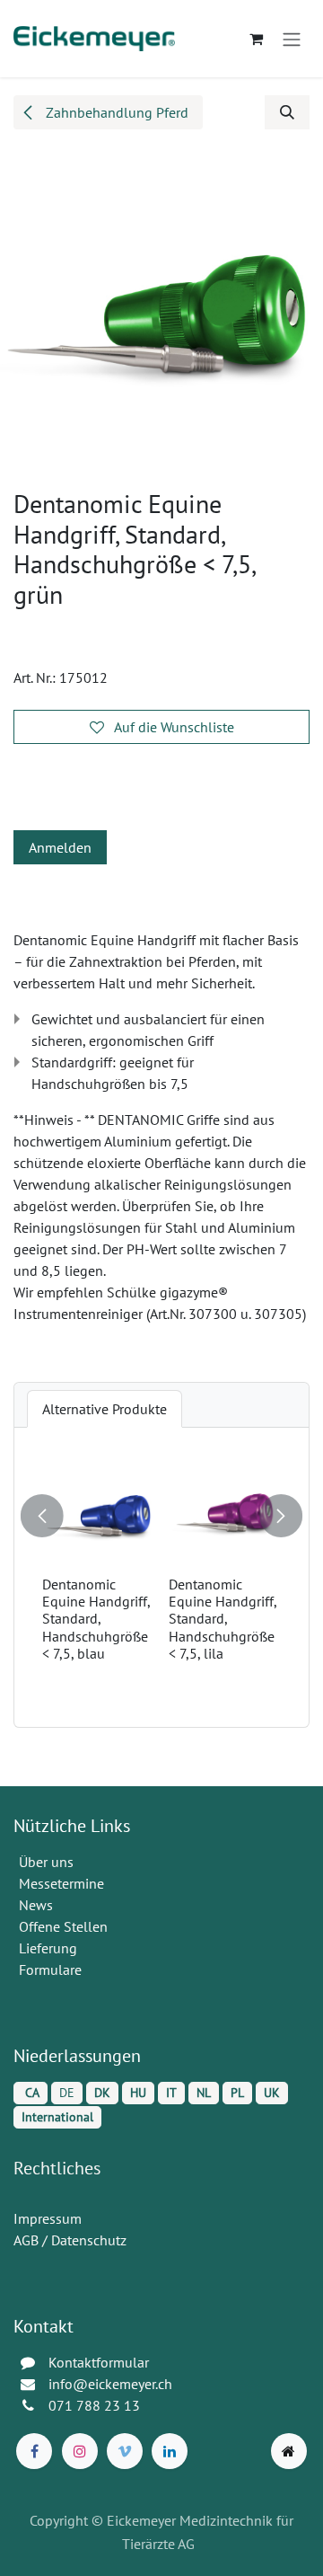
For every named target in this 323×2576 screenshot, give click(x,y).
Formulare (52, 1970)
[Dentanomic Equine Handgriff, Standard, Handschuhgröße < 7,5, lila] (163, 1513)
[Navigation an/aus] (292, 39)
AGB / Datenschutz (70, 2240)
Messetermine (61, 1883)
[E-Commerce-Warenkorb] (256, 39)
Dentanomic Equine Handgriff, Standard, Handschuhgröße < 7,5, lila (161, 1619)
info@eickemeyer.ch (110, 2384)
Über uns (46, 1862)
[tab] (105, 1409)
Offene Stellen (65, 1926)
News (36, 1905)
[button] (287, 112)
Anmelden (60, 847)
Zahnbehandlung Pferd (115, 112)
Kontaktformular (99, 2362)
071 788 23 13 (96, 2405)
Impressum (48, 2218)
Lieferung (48, 1948)
